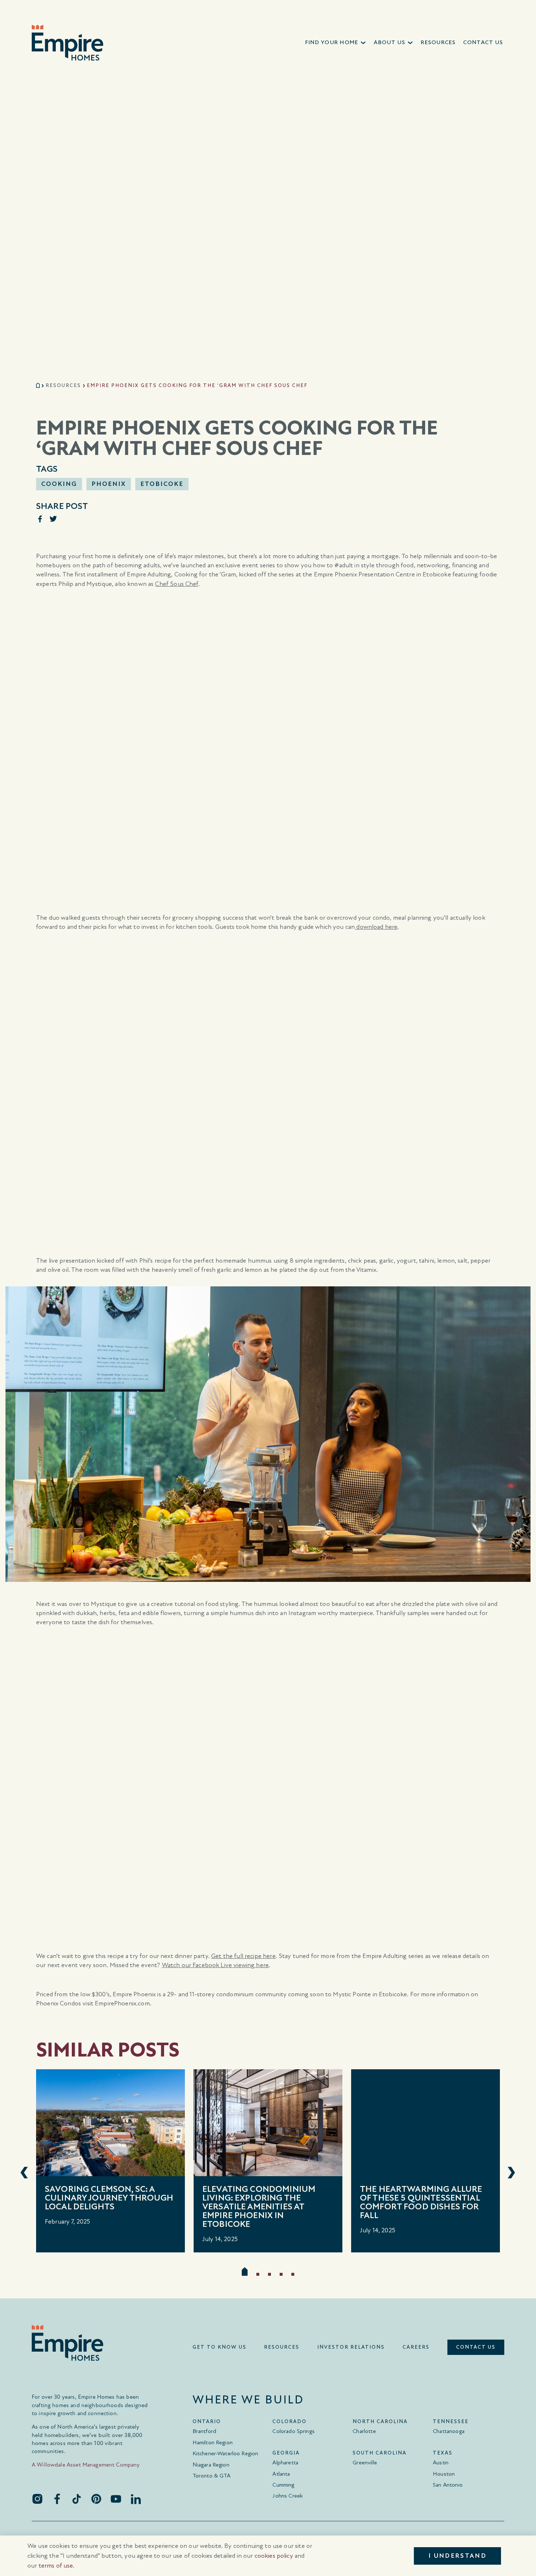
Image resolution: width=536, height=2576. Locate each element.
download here (376, 927)
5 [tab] (293, 2274)
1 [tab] (245, 2271)
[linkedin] (136, 2499)
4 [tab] (281, 2274)
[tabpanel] (110, 2161)
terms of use (56, 2566)
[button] (336, 43)
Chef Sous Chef (176, 584)
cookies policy (274, 2556)
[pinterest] (96, 2499)
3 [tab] (269, 2274)
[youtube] (116, 2499)
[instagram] (37, 2499)
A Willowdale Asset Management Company (86, 2465)
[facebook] (57, 2499)
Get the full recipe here (243, 1956)
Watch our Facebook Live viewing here (215, 1965)
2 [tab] (258, 2274)
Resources (63, 385)
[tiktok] (77, 2499)
